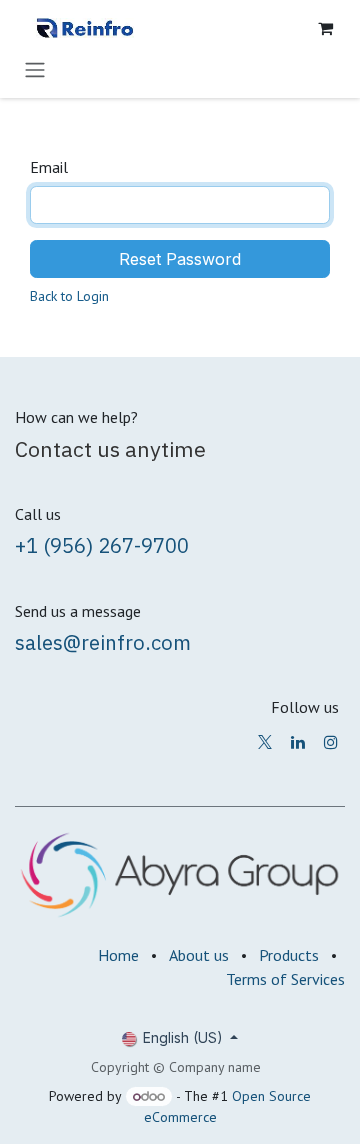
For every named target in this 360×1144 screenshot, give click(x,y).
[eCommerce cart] (325, 28)
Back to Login (69, 296)
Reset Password (180, 259)
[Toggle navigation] (35, 69)
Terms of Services (285, 979)
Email (49, 167)
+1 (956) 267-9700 (102, 545)
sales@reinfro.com (103, 642)
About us (199, 955)
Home (118, 955)
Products (289, 955)
